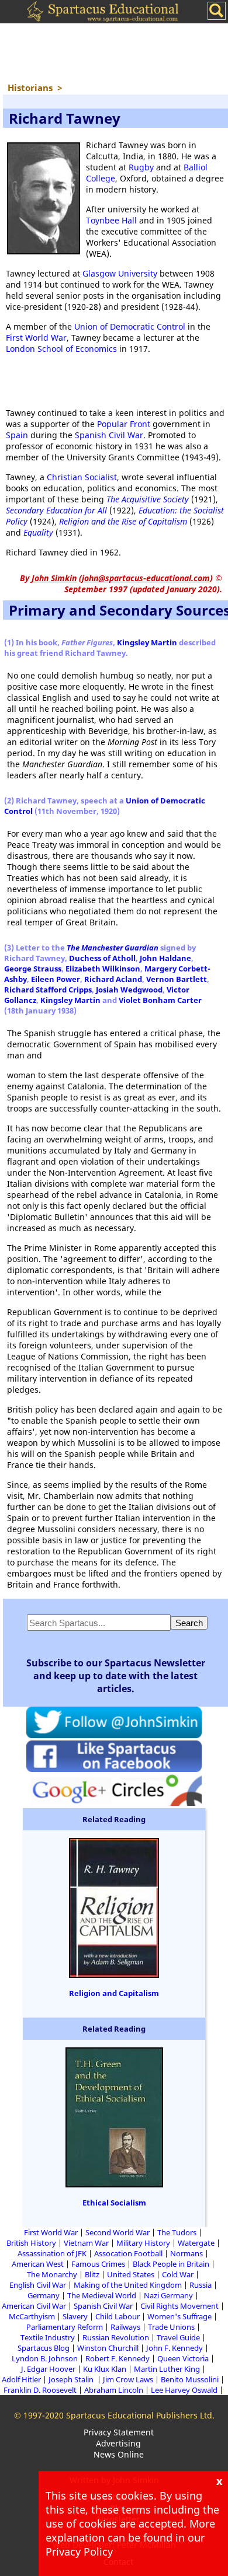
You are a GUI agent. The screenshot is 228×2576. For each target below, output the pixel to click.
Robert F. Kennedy (118, 2358)
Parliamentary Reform (65, 2327)
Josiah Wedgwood (129, 990)
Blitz (92, 2274)
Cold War (178, 2274)
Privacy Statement (119, 2432)
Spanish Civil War (109, 435)
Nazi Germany (168, 2295)
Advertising (118, 2443)
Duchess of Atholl (102, 958)
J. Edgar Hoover (48, 2369)
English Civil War (38, 2285)
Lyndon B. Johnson (45, 2358)
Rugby (141, 167)
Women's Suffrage (179, 2316)
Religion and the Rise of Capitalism (123, 521)
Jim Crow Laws (128, 2379)
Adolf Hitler (21, 2379)
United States (131, 2274)
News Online (119, 2454)
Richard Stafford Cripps (48, 990)
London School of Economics (61, 349)
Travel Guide (178, 2337)
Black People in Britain (171, 2264)
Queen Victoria (183, 2358)
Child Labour (118, 2316)
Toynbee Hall (111, 220)
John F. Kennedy (175, 2348)
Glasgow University (120, 273)
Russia (201, 2285)
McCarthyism (32, 2316)
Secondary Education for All (56, 510)
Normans (186, 2253)
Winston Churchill (108, 2348)
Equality (38, 532)
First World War (36, 338)
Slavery (75, 2316)
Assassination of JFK (52, 2253)
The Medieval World (102, 2295)
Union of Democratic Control (130, 326)
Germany (44, 2295)
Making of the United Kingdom (128, 2285)
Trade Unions (171, 2327)
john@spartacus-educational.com (146, 578)
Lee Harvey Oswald (184, 2390)
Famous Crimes (98, 2264)
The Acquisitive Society (148, 499)
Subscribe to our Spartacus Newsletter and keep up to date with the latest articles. (116, 1676)
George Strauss (33, 969)
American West (38, 2264)
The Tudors (177, 2232)
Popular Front (124, 424)
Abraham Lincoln (114, 2390)
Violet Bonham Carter (160, 1000)
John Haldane (165, 958)
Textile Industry (48, 2337)
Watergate (196, 2243)
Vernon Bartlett (177, 979)
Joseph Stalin (72, 2379)
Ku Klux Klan (105, 2369)
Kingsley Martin (147, 642)
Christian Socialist (82, 477)
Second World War (118, 2232)
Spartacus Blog (44, 2348)
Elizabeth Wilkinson (103, 969)
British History (31, 2243)
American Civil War (34, 2306)
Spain (17, 435)
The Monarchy (52, 2274)
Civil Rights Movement (179, 2306)
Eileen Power (56, 979)
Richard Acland (113, 979)
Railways (125, 2327)
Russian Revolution (116, 2337)
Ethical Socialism (114, 2203)
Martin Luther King (167, 2369)
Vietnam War (86, 2243)
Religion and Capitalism (114, 1993)
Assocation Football (128, 2253)
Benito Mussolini (190, 2379)
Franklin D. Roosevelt (40, 2390)
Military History (143, 2243)
